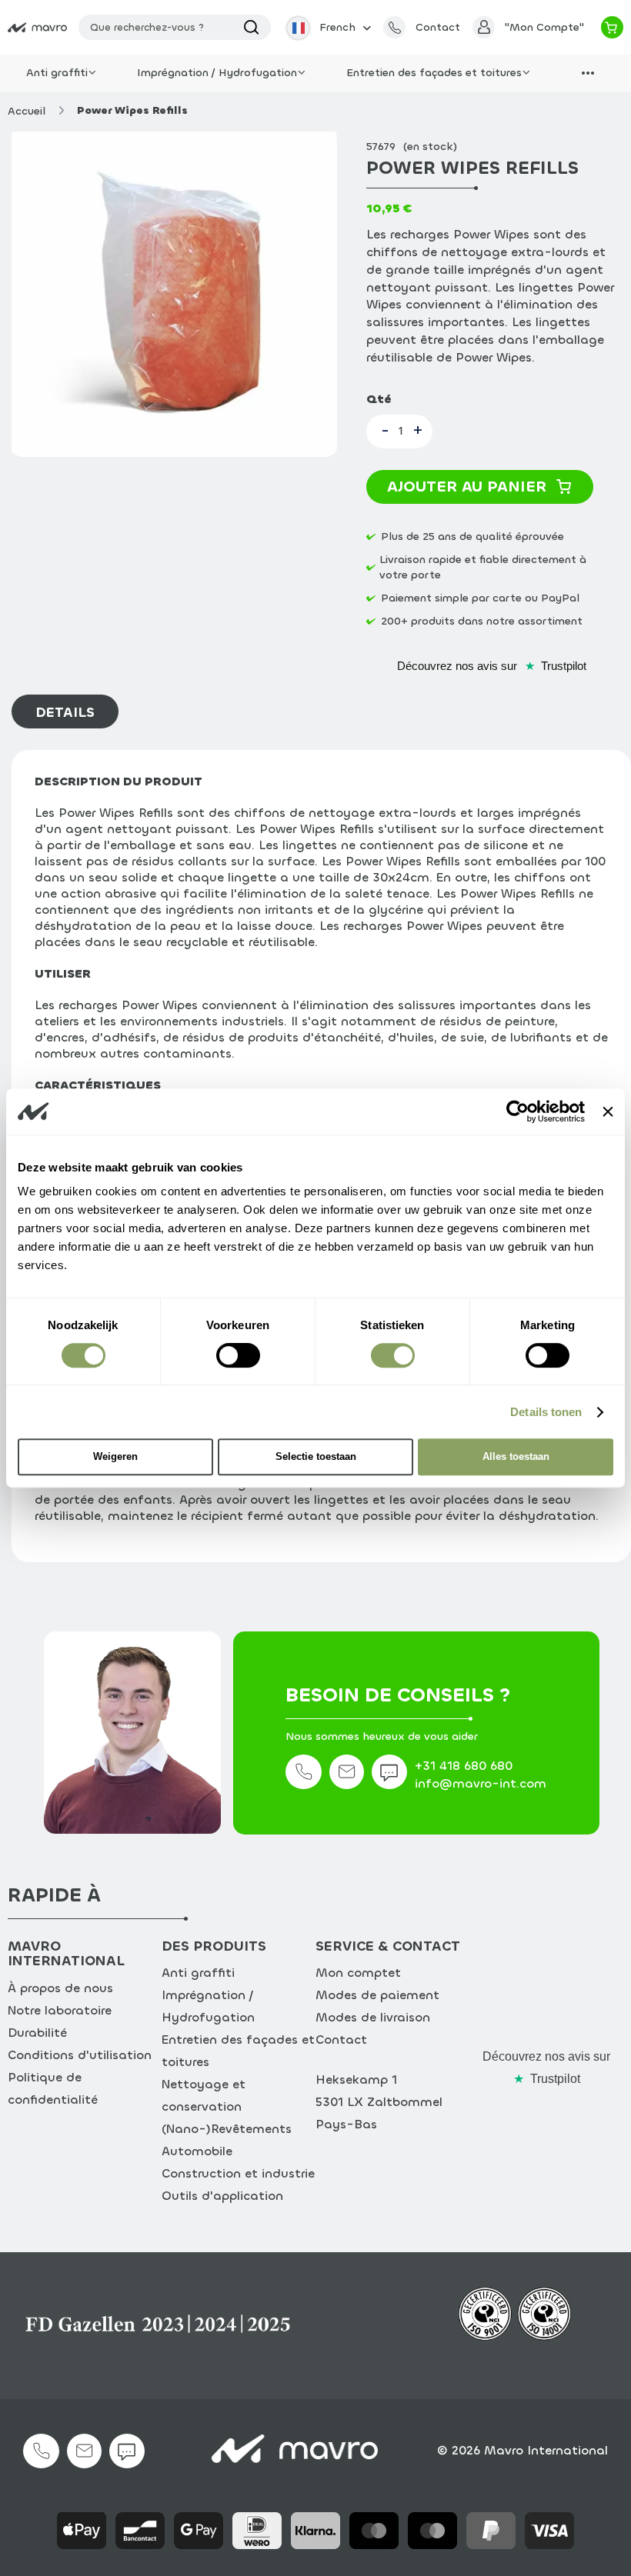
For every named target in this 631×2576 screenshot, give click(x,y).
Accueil (27, 111)
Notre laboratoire (60, 2010)
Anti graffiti (198, 1973)
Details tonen (546, 1412)
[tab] (69, 711)
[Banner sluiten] (608, 1111)
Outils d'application (222, 2196)
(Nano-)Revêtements (227, 2129)
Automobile (197, 2151)
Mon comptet (358, 1973)
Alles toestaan (516, 1456)
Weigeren (115, 1456)
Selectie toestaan (316, 1456)
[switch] (238, 1358)
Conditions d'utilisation (80, 2055)
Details (65, 712)
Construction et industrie (238, 2173)
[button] (327, 27)
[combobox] (175, 27)
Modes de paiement (377, 1995)
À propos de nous (60, 1988)
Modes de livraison (373, 2017)
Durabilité (37, 2033)
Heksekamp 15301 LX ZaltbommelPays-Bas (379, 2102)
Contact (341, 2039)
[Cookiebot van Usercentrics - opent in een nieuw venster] (517, 1111)
